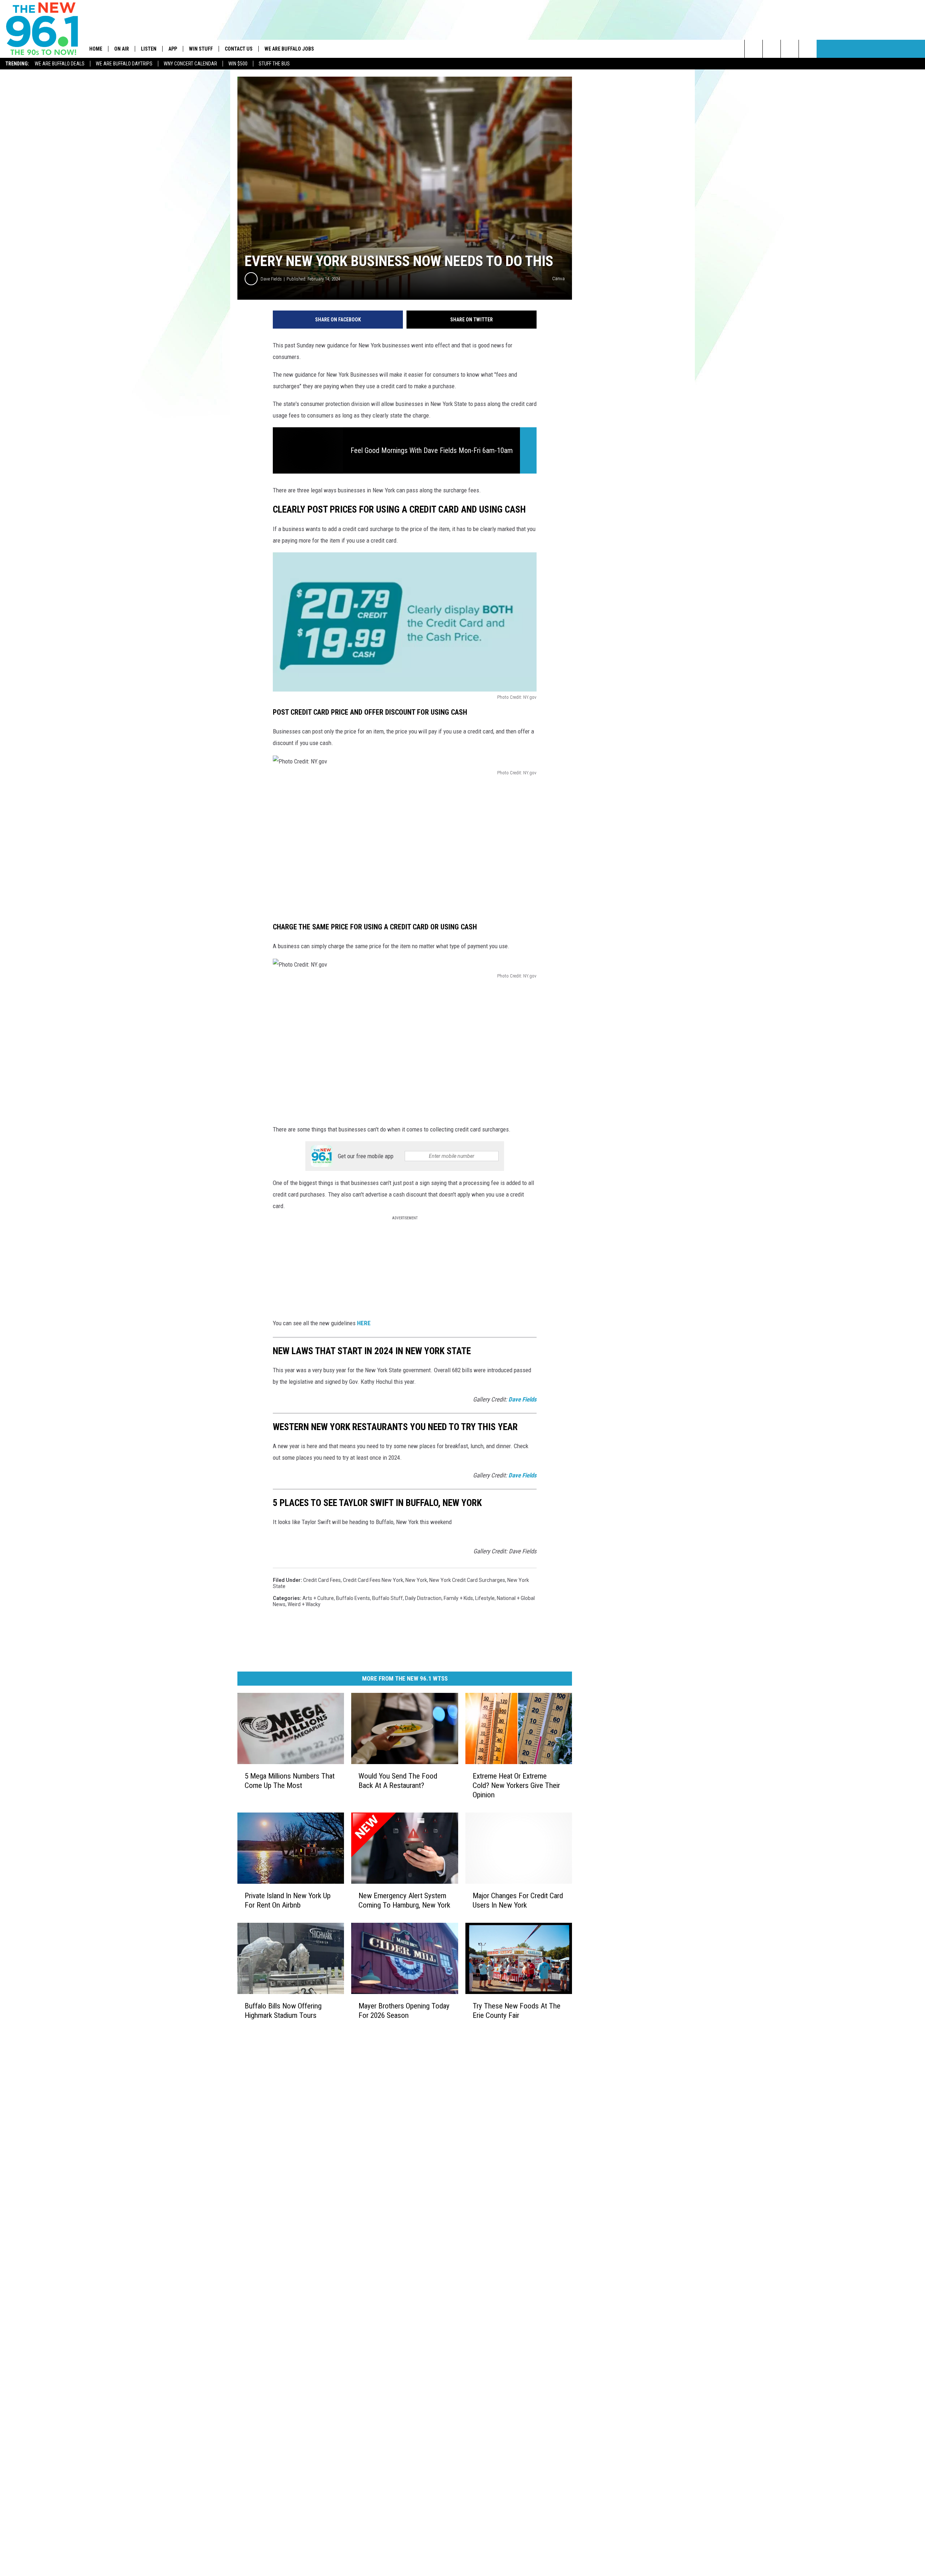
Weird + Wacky (304, 1604)
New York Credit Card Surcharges (467, 1580)
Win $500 (238, 64)
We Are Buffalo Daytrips (124, 64)
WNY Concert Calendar (190, 64)
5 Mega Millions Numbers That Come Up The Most (290, 1781)
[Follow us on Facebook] (790, 49)
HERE (364, 1323)
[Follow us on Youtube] (808, 49)
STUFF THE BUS (274, 64)
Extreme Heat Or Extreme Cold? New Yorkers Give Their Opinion (516, 1785)
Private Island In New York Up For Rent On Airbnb (288, 1900)
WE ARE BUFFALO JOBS (289, 49)
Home (96, 49)
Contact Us (239, 49)
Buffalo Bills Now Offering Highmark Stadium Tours (283, 2011)
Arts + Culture (318, 1598)
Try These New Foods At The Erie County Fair (517, 2011)
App (173, 49)
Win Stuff (201, 49)
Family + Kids (458, 1598)
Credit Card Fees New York (373, 1580)
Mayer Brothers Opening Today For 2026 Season (404, 2011)
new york (416, 1580)
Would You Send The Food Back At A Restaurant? (398, 1781)
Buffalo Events (353, 1598)
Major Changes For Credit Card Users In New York (518, 1900)
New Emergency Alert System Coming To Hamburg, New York (404, 1900)
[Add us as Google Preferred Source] (772, 49)
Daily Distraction (423, 1598)
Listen (149, 49)
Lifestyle (485, 1598)
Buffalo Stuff (388, 1598)
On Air (122, 49)
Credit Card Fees (322, 1580)
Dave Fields (271, 279)
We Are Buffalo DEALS (60, 64)
